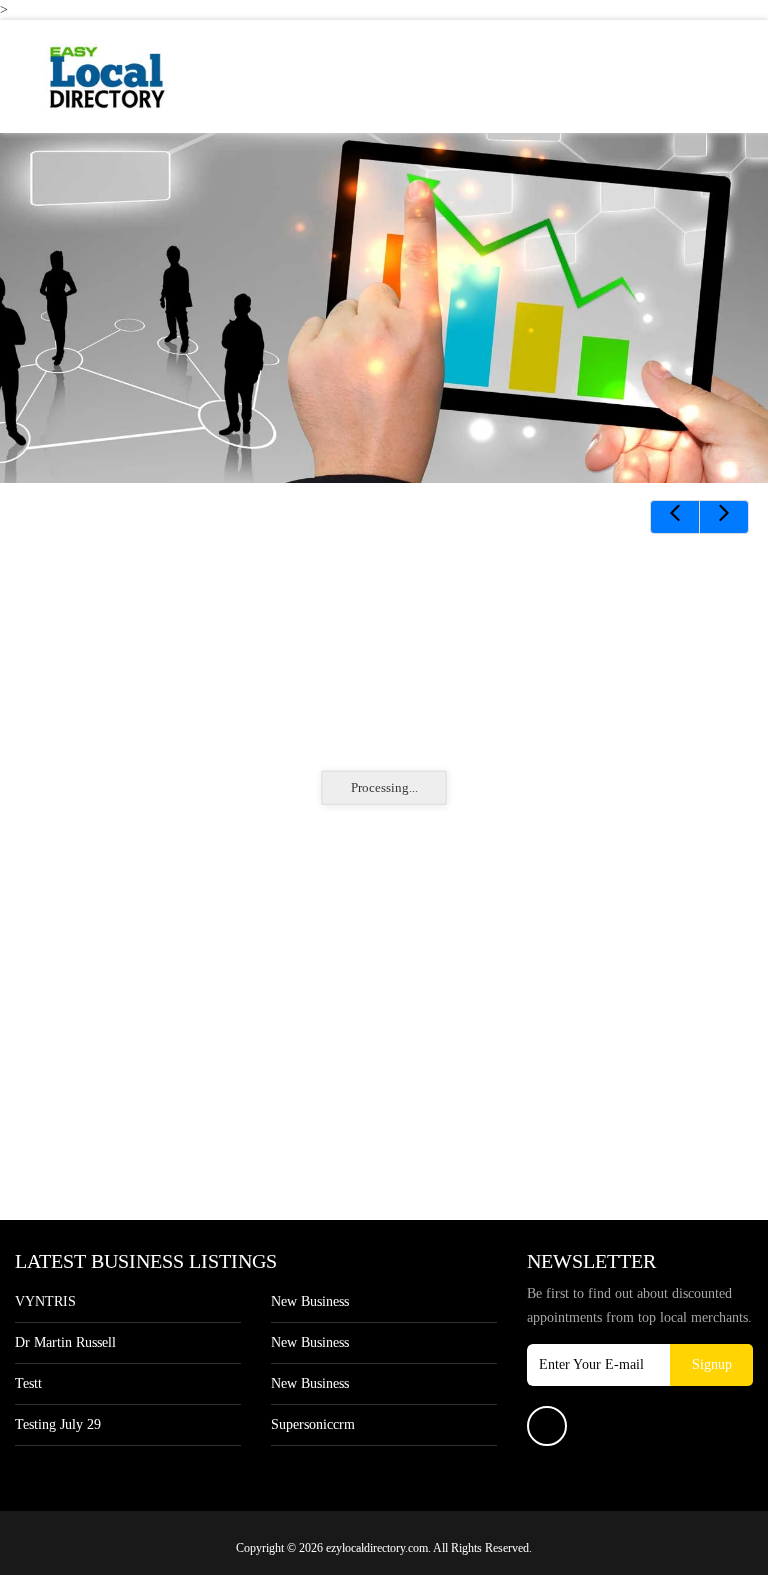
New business (310, 1301)
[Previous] (675, 517)
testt (28, 1383)
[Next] (724, 517)
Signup (712, 1364)
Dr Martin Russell (65, 1342)
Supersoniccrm (313, 1424)
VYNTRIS (45, 1301)
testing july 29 (58, 1424)
